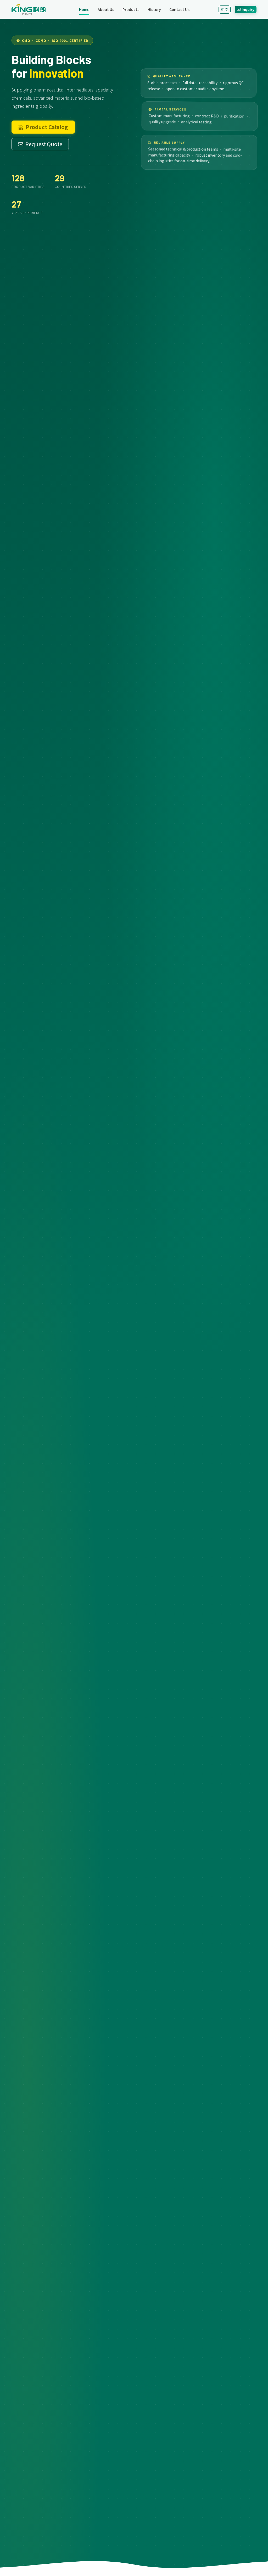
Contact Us (179, 9)
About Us (106, 9)
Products (131, 9)
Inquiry (248, 9)
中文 (225, 9)
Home (84, 9)
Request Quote (44, 144)
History (154, 9)
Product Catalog (47, 127)
